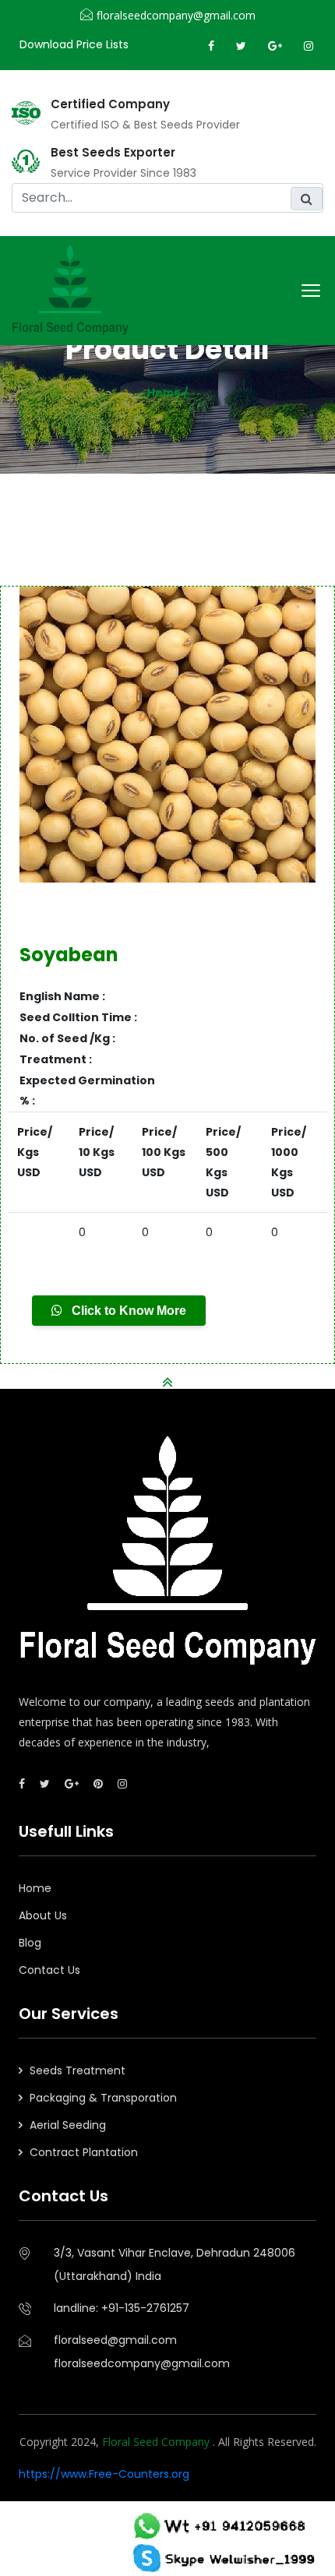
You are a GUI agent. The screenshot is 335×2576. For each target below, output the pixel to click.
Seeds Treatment (78, 2070)
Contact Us (49, 1970)
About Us (43, 1915)
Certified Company (110, 104)
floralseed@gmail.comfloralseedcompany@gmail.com (142, 2352)
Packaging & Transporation (103, 2098)
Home (35, 1888)
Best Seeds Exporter (113, 153)
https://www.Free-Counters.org (104, 2474)
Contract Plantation (84, 2152)
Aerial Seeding (68, 2125)
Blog (30, 1943)
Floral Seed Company (157, 2442)
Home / (168, 393)
